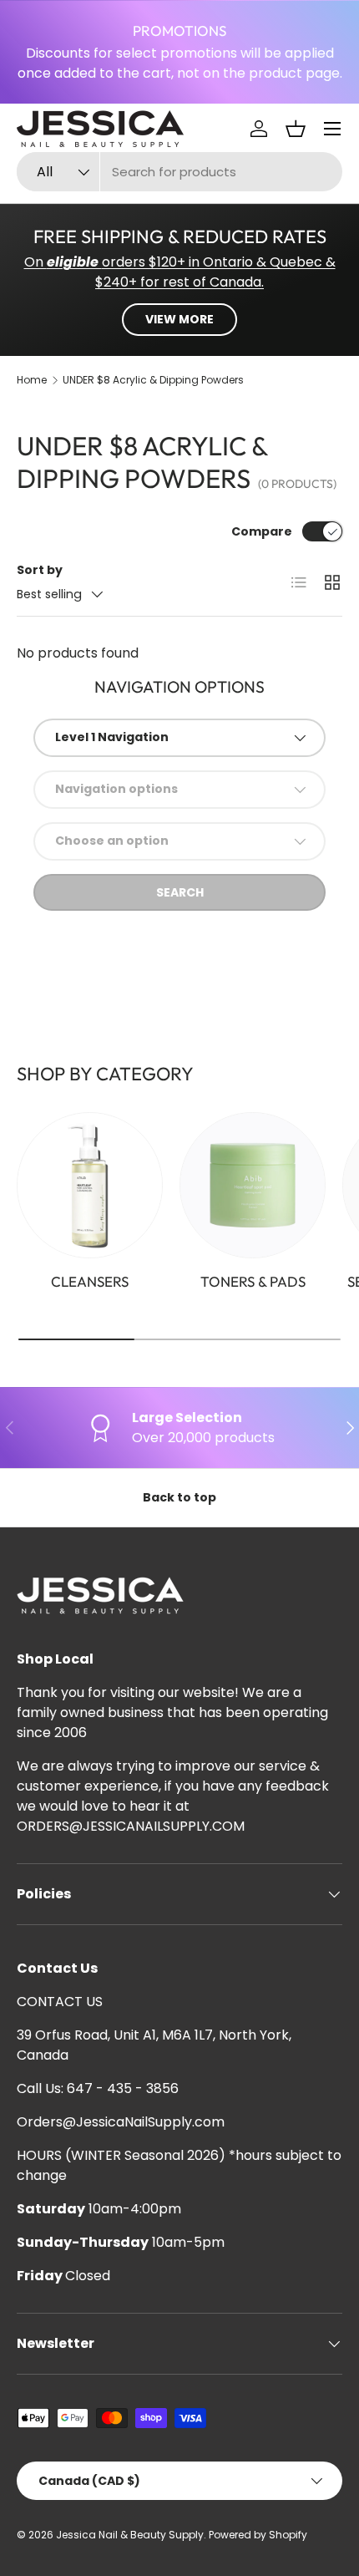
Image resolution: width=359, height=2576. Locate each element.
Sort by (40, 570)
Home (32, 380)
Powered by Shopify (258, 2535)
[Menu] (332, 129)
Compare (262, 531)
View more (179, 319)
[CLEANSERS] (90, 1185)
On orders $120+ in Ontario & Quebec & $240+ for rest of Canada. (180, 272)
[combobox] (179, 172)
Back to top (179, 1497)
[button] (296, 129)
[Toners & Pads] (253, 1185)
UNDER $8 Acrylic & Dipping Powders (153, 380)
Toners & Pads (253, 1281)
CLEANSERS (90, 1281)
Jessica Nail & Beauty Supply (130, 2535)
